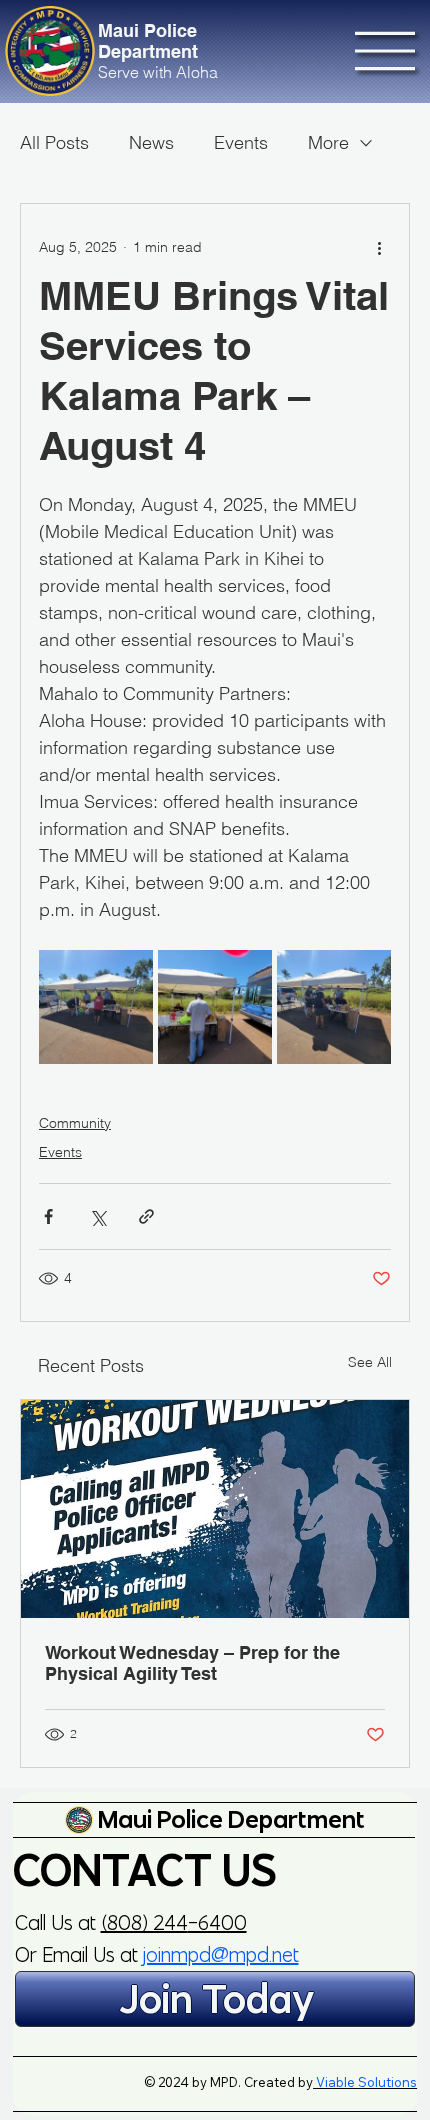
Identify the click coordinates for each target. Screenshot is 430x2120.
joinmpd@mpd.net (221, 1954)
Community (75, 1123)
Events (241, 142)
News (151, 142)
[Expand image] (96, 1007)
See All (370, 1362)
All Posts (54, 142)
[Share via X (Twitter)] (97, 1216)
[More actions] (379, 248)
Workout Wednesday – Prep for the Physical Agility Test (192, 1663)
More (328, 142)
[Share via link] (146, 1216)
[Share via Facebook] (48, 1216)
